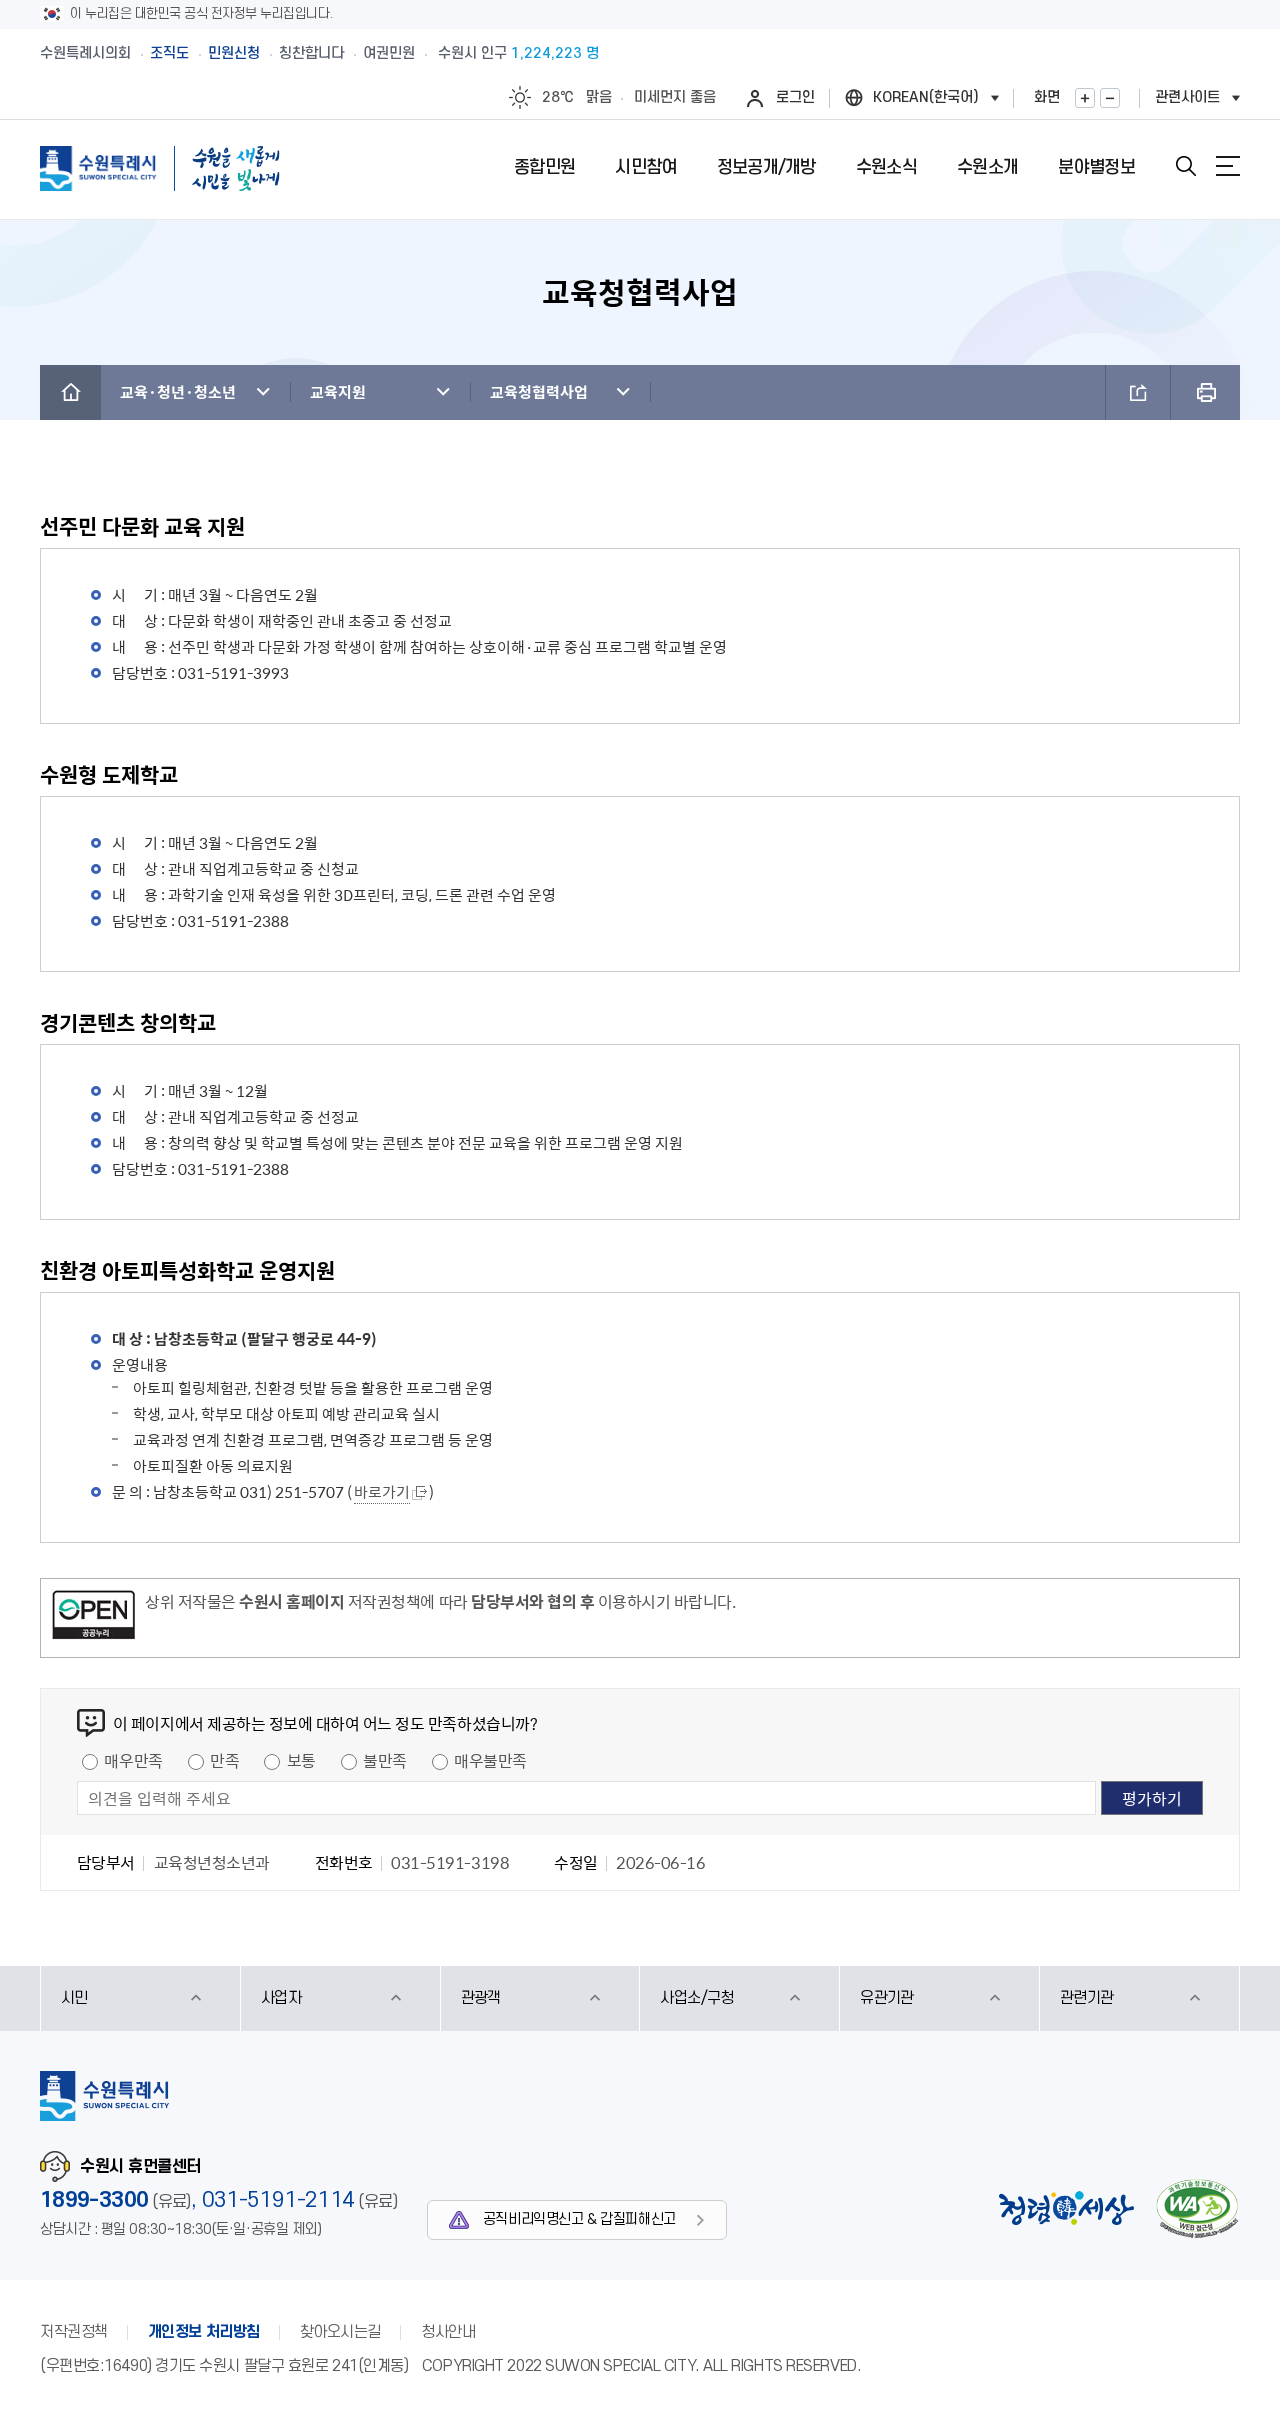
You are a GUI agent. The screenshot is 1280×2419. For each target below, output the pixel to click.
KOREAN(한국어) (926, 97)
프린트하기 (1205, 392)
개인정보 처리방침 (204, 2332)
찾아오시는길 (340, 2332)
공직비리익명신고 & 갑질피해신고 (579, 2219)
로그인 (795, 97)
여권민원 (389, 53)
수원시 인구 (518, 53)
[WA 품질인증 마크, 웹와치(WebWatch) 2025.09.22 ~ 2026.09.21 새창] (1197, 2208)
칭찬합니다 (311, 53)
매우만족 (133, 1760)
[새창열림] (93, 1618)
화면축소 (1110, 98)
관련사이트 (1187, 97)
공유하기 (1138, 392)
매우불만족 (490, 1760)
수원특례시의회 (85, 53)
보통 (301, 1760)
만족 (224, 1760)
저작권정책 (74, 2332)
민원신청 (234, 53)
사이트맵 (1228, 166)
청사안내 (448, 2332)
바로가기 (382, 1492)
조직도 (169, 53)
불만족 (385, 1760)
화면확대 (1085, 98)
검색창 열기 (1186, 166)
